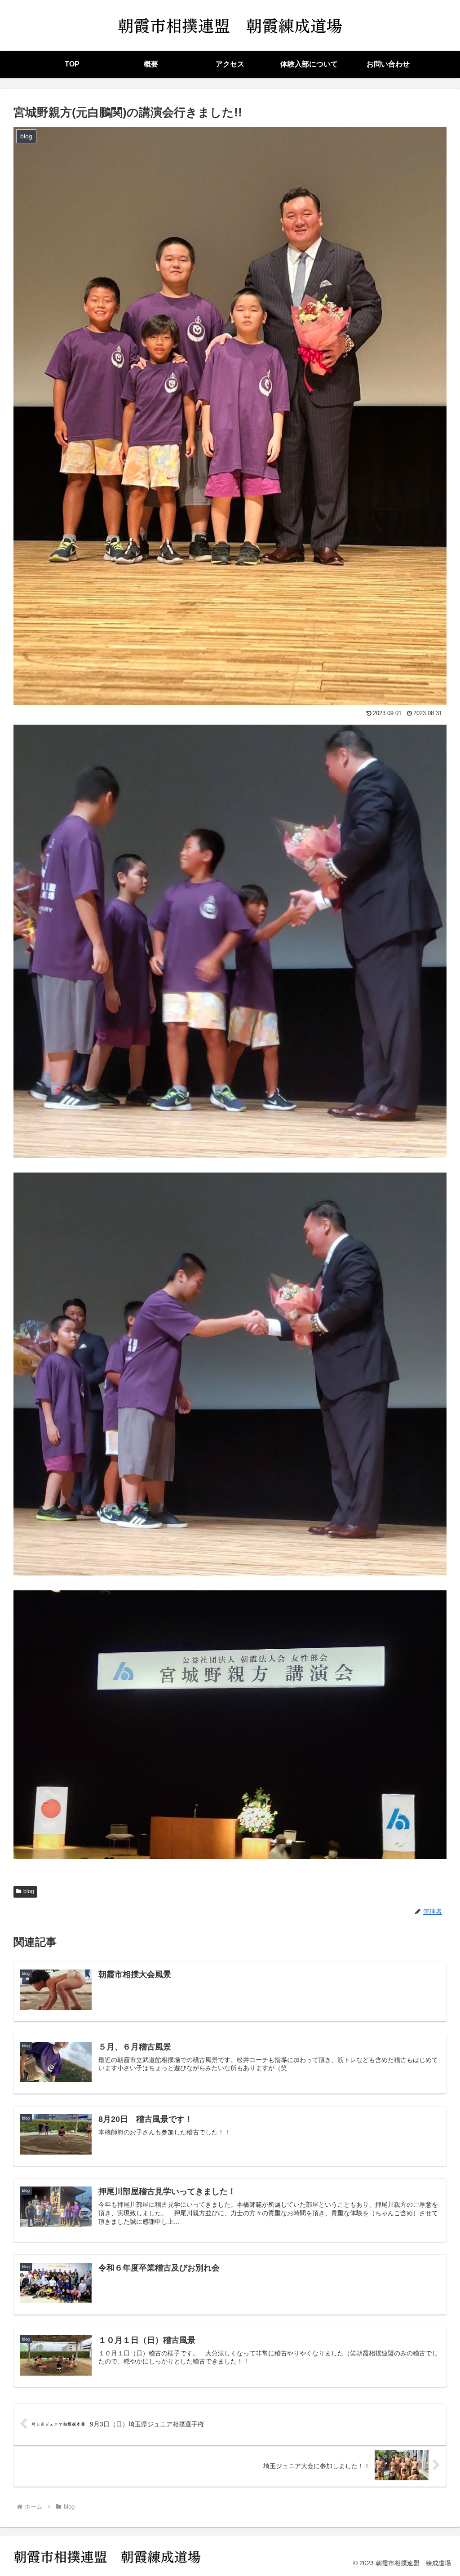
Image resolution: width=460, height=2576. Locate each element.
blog (29, 1891)
